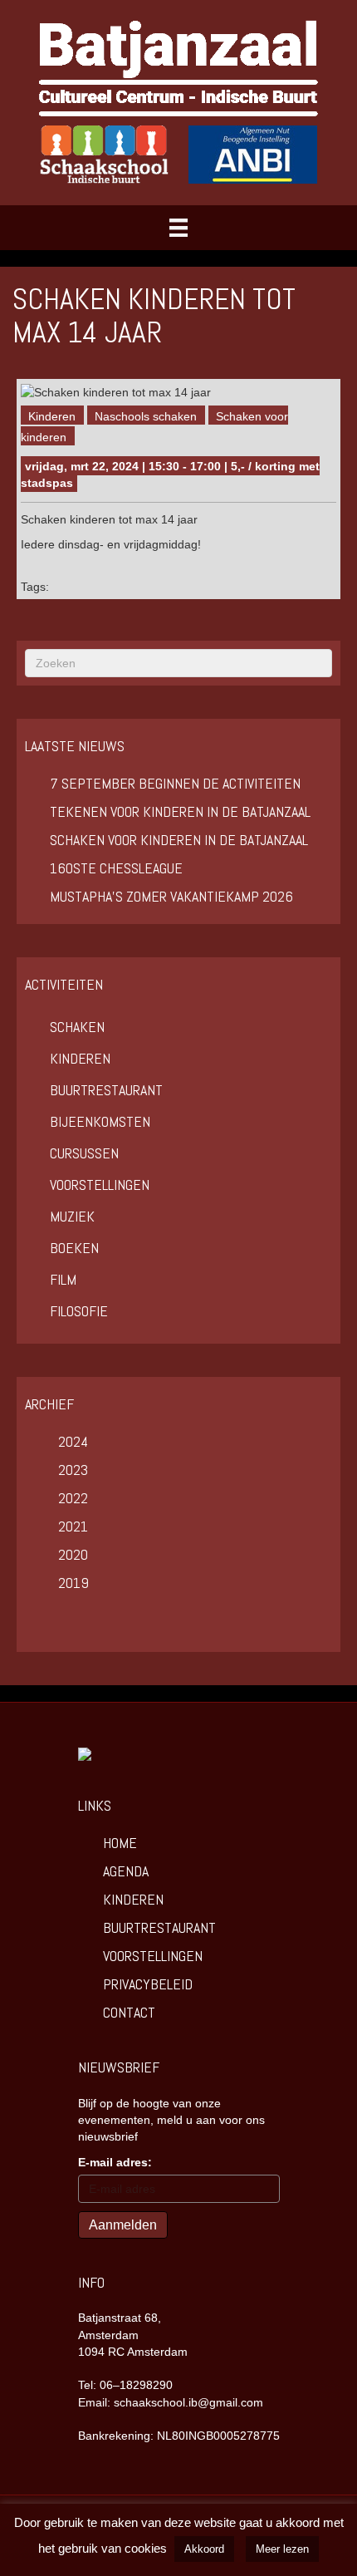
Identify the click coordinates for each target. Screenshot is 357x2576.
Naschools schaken (146, 416)
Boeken (74, 1248)
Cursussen (84, 1153)
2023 (73, 1470)
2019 (73, 1583)
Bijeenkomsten (100, 1121)
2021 (73, 1526)
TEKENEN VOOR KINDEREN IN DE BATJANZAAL (180, 811)
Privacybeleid (148, 1984)
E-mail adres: (115, 2162)
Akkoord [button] (204, 2549)
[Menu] (178, 228)
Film (63, 1279)
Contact (129, 2012)
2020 (73, 1554)
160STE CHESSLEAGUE (116, 868)
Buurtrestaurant (106, 1090)
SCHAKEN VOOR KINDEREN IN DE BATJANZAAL (179, 840)
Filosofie (79, 1311)
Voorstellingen (100, 1185)
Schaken (77, 1027)
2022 (73, 1498)
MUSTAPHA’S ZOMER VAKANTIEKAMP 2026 (171, 896)
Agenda (126, 1871)
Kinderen (52, 416)
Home (120, 1843)
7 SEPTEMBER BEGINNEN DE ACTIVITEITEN (175, 783)
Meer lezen (282, 2549)
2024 (73, 1441)
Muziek (72, 1216)
